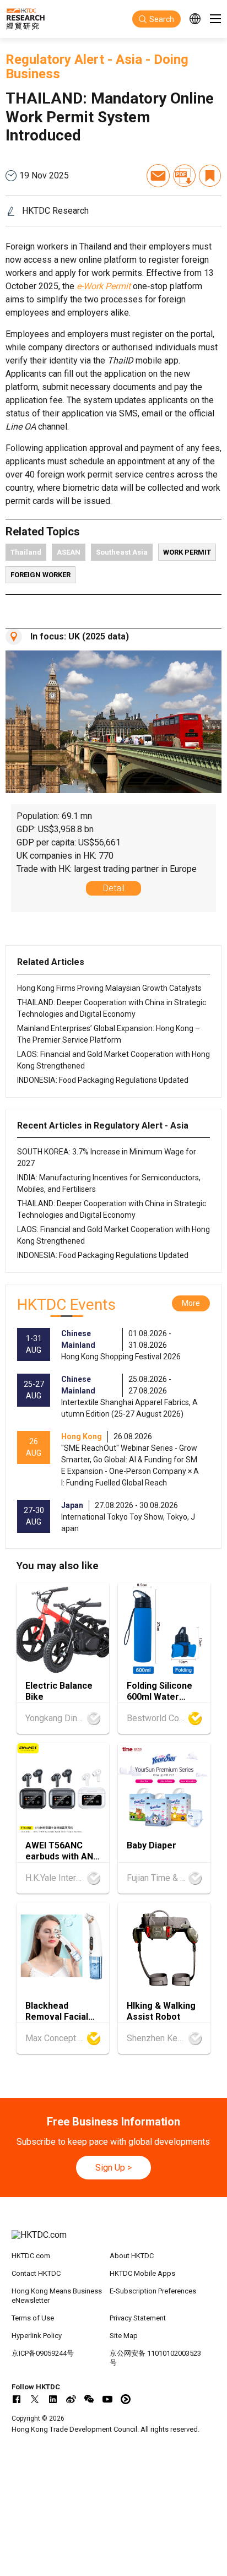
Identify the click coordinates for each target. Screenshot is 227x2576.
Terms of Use (33, 2318)
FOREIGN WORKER (40, 575)
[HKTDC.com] (114, 2241)
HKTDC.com (31, 2256)
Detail (114, 888)
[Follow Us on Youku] (126, 2399)
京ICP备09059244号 (43, 2353)
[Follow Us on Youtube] (107, 2399)
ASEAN (69, 552)
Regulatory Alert (55, 59)
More (191, 1303)
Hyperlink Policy (37, 2336)
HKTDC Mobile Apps (142, 2273)
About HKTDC (132, 2256)
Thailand (26, 552)
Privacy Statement (138, 2318)
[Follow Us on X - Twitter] (35, 2399)
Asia (129, 59)
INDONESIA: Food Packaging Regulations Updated (103, 1080)
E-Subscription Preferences (153, 2291)
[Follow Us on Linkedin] (53, 2399)
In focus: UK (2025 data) (80, 636)
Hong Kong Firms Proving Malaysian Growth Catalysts (109, 988)
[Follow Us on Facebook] (17, 2399)
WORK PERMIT (187, 552)
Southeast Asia (122, 552)
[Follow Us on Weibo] (71, 2399)
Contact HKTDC (36, 2273)
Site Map (124, 2336)
